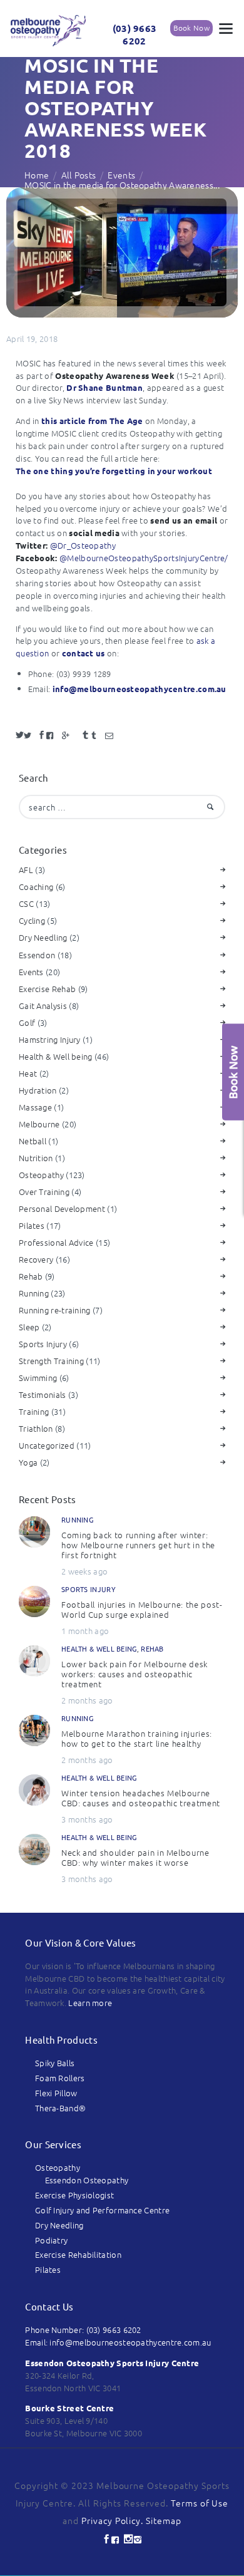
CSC (26, 903)
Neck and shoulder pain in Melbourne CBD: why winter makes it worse (135, 1858)
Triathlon (36, 1428)
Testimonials (43, 1394)
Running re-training (55, 1310)
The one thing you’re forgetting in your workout (114, 471)
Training (34, 1411)
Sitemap (164, 2520)
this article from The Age (92, 421)
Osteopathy (41, 1175)
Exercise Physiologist (74, 2195)
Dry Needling (43, 937)
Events (121, 175)
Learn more (90, 2003)
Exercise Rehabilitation (78, 2254)
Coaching (36, 887)
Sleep (29, 1327)
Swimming (38, 1378)
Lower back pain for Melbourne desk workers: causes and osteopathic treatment (135, 1674)
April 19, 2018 (32, 339)
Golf (27, 1022)
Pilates (32, 1225)
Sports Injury (43, 1344)
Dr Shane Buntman (104, 387)
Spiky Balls (55, 2063)
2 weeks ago (84, 1571)
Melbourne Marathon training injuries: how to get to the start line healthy (137, 1739)
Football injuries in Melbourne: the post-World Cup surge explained (142, 1610)
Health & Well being (56, 1056)
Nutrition (36, 1158)
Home (37, 175)
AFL (26, 870)
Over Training (44, 1192)
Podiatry (51, 2240)
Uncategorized (47, 1445)
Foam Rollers (60, 2078)
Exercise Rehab (47, 989)
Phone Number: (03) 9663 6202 (83, 2330)
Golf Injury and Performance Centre (102, 2210)
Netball (33, 1141)
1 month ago (85, 1631)
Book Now (191, 28)
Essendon (37, 955)
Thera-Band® (60, 2108)
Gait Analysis (43, 1006)
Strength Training (51, 1361)
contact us (84, 653)
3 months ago (87, 1819)
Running (34, 1293)
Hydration (38, 1090)
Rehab (31, 1276)
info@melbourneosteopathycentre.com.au (140, 689)
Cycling (32, 920)
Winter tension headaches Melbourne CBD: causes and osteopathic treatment (141, 1798)
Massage (35, 1107)
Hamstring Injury (50, 1039)
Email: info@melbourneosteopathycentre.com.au (118, 2342)
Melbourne (39, 1124)
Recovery (36, 1259)
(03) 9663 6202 (135, 35)
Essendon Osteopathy (87, 2180)
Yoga (28, 1462)
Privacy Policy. (114, 2520)
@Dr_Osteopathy (83, 545)
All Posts (79, 175)
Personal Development (62, 1208)
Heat (28, 1073)
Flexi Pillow (56, 2093)
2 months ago (87, 1700)
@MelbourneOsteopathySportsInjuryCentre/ (144, 558)
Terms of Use (200, 2503)
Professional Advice (56, 1242)
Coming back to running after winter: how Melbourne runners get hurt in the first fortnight (138, 1545)
